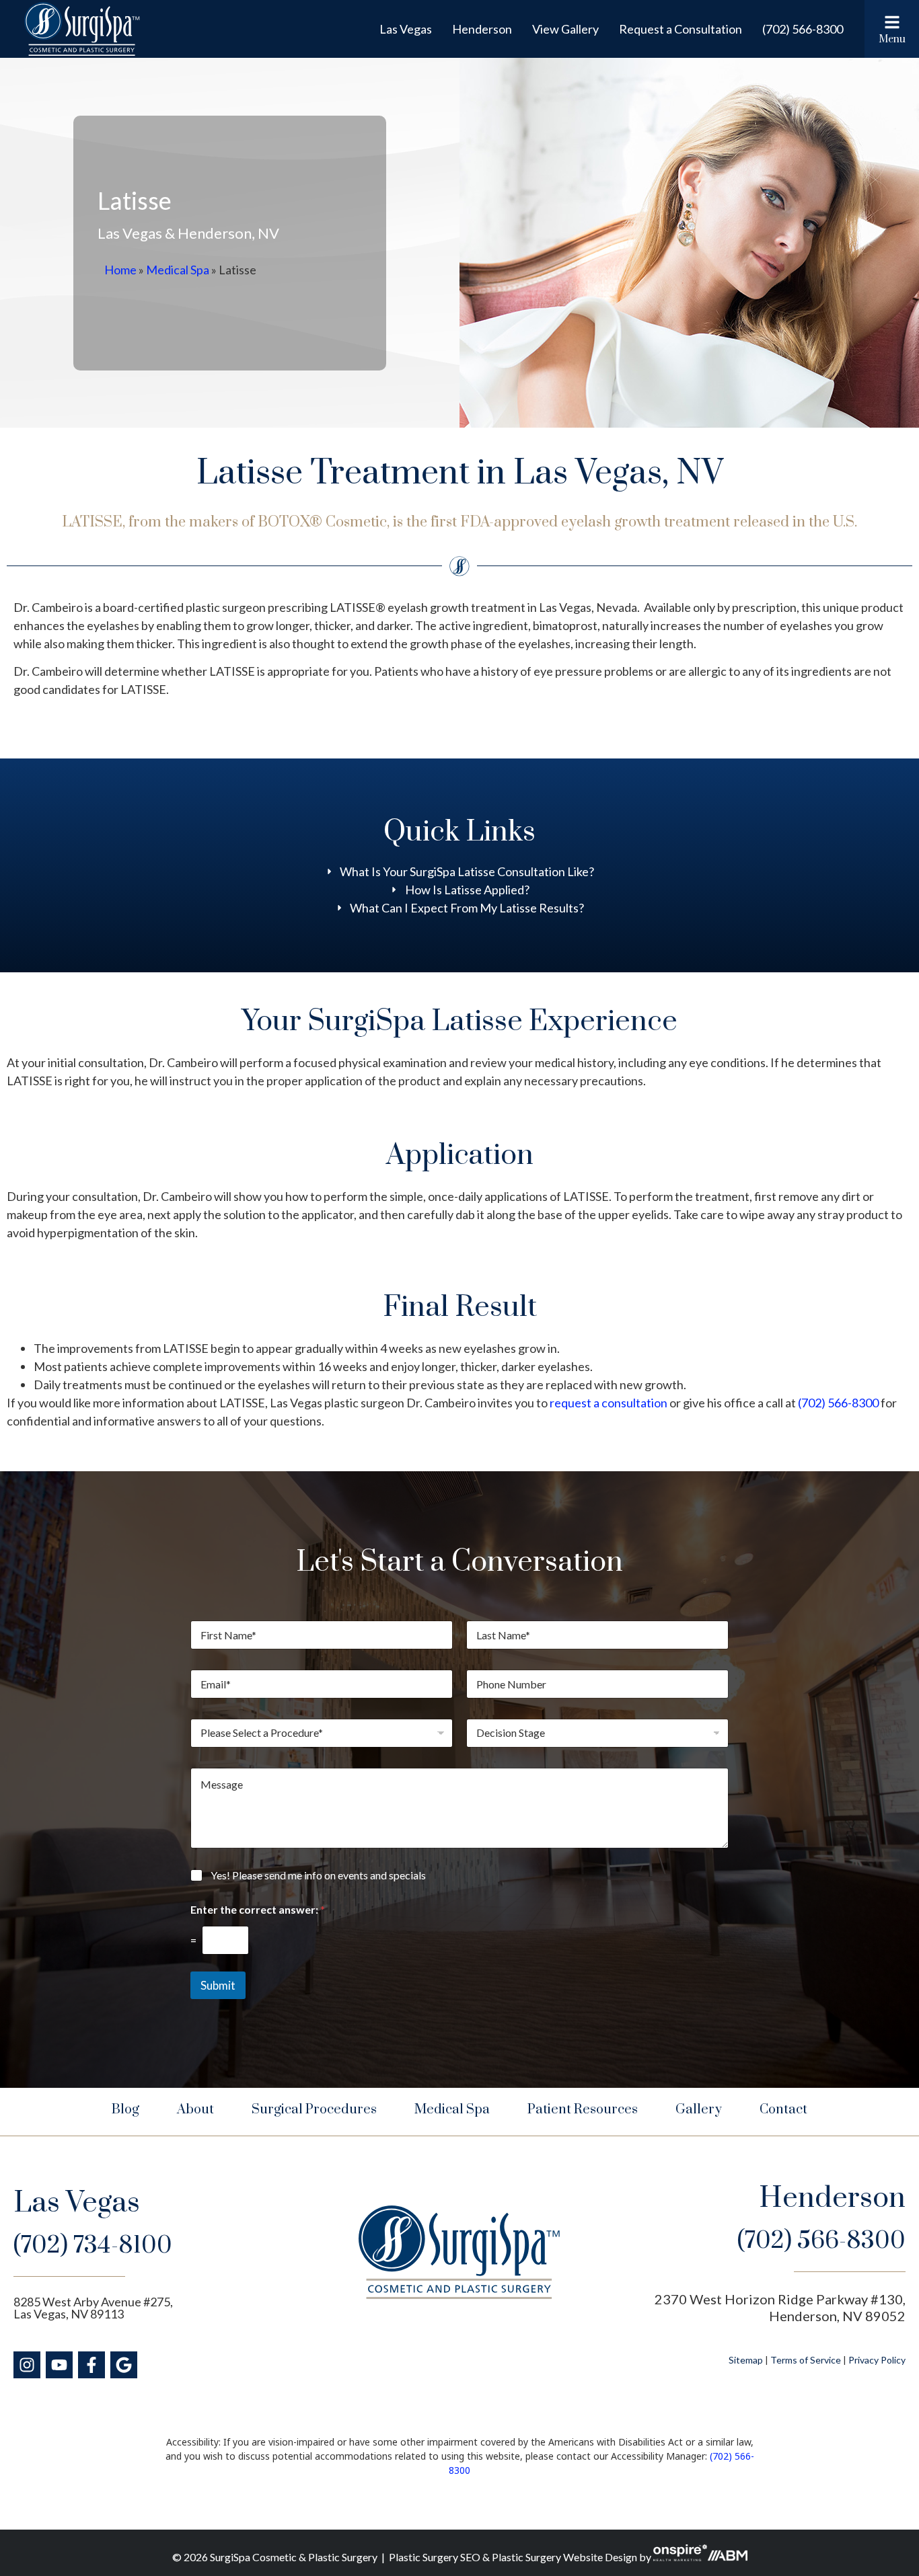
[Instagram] (27, 2365)
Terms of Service (806, 2360)
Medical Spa (178, 270)
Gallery (699, 2110)
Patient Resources (583, 2110)
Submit (218, 1985)
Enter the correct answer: (258, 1909)
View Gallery (565, 29)
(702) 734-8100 (93, 2246)
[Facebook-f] (91, 2365)
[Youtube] (59, 2365)
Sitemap (746, 2360)
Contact (783, 2110)
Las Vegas (406, 29)
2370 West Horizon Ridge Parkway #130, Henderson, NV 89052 (780, 2307)
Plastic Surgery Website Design (564, 2557)
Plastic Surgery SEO (435, 2557)
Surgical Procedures (314, 2110)
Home (120, 270)
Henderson (482, 29)
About (195, 2110)
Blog (125, 2110)
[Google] (124, 2365)
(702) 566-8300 (803, 29)
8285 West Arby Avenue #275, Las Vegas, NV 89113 (93, 2308)
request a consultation (610, 1403)
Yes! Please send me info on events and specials (318, 1875)
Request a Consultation (681, 29)
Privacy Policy (877, 2360)
